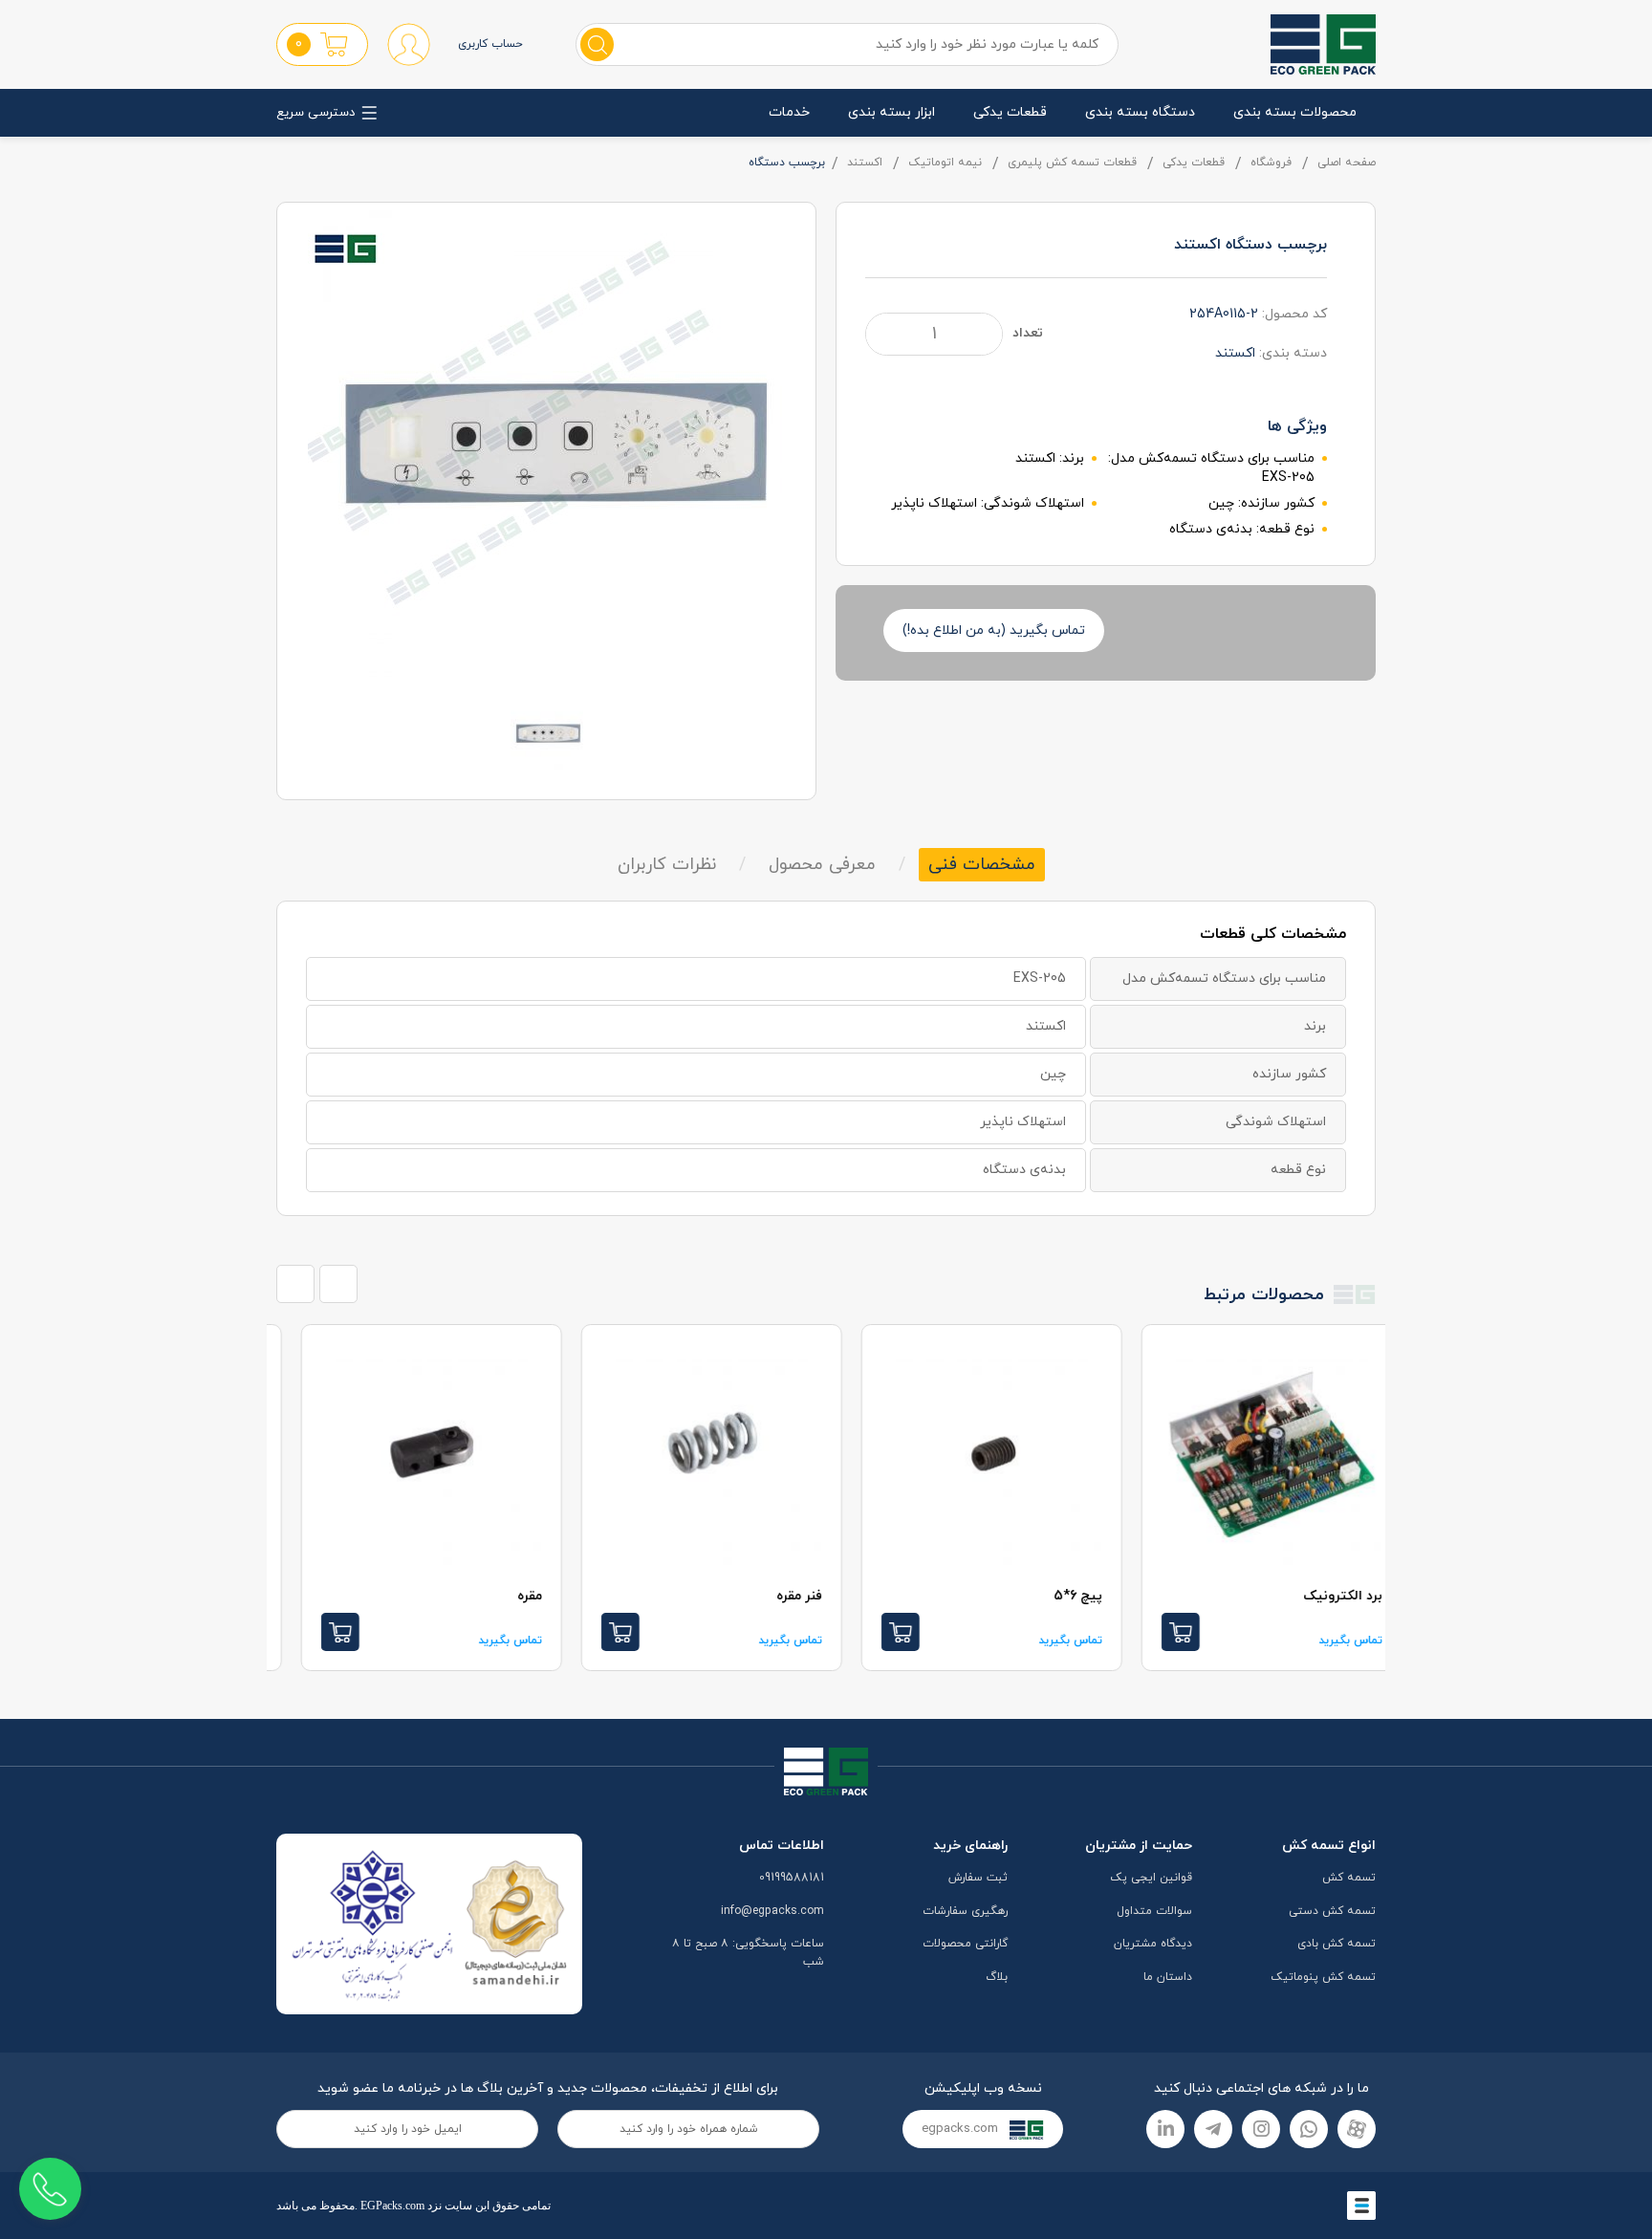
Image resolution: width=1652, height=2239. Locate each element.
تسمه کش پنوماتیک (1323, 1977)
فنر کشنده (486, 1596)
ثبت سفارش (978, 1878)
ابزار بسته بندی (891, 112)
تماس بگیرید (1324, 1641)
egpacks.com (962, 2129)
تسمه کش (1349, 1878)
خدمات (789, 112)
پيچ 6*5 (1331, 1596)
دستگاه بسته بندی (1140, 112)
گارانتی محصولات (965, 1944)
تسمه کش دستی (1332, 1911)
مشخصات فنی (982, 865)
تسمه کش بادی (1337, 1944)
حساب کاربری (490, 44)
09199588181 (792, 1878)
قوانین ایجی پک (1151, 1878)
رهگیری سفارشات (965, 1911)
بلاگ (997, 1977)
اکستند (865, 163)
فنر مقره (1053, 1596)
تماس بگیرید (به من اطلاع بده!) (994, 630)
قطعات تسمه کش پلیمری (1072, 163)
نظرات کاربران (667, 865)
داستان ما (1168, 1977)
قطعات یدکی (1010, 112)
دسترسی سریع (315, 113)
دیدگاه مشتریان (1153, 1944)
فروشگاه (1271, 163)
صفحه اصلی (1347, 163)
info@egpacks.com (772, 1911)
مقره (783, 1596)
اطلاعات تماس (782, 1846)
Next (338, 1284)
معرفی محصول (822, 865)
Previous (295, 1284)
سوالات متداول (1154, 1911)
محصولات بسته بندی (1295, 112)
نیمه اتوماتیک (945, 163)
